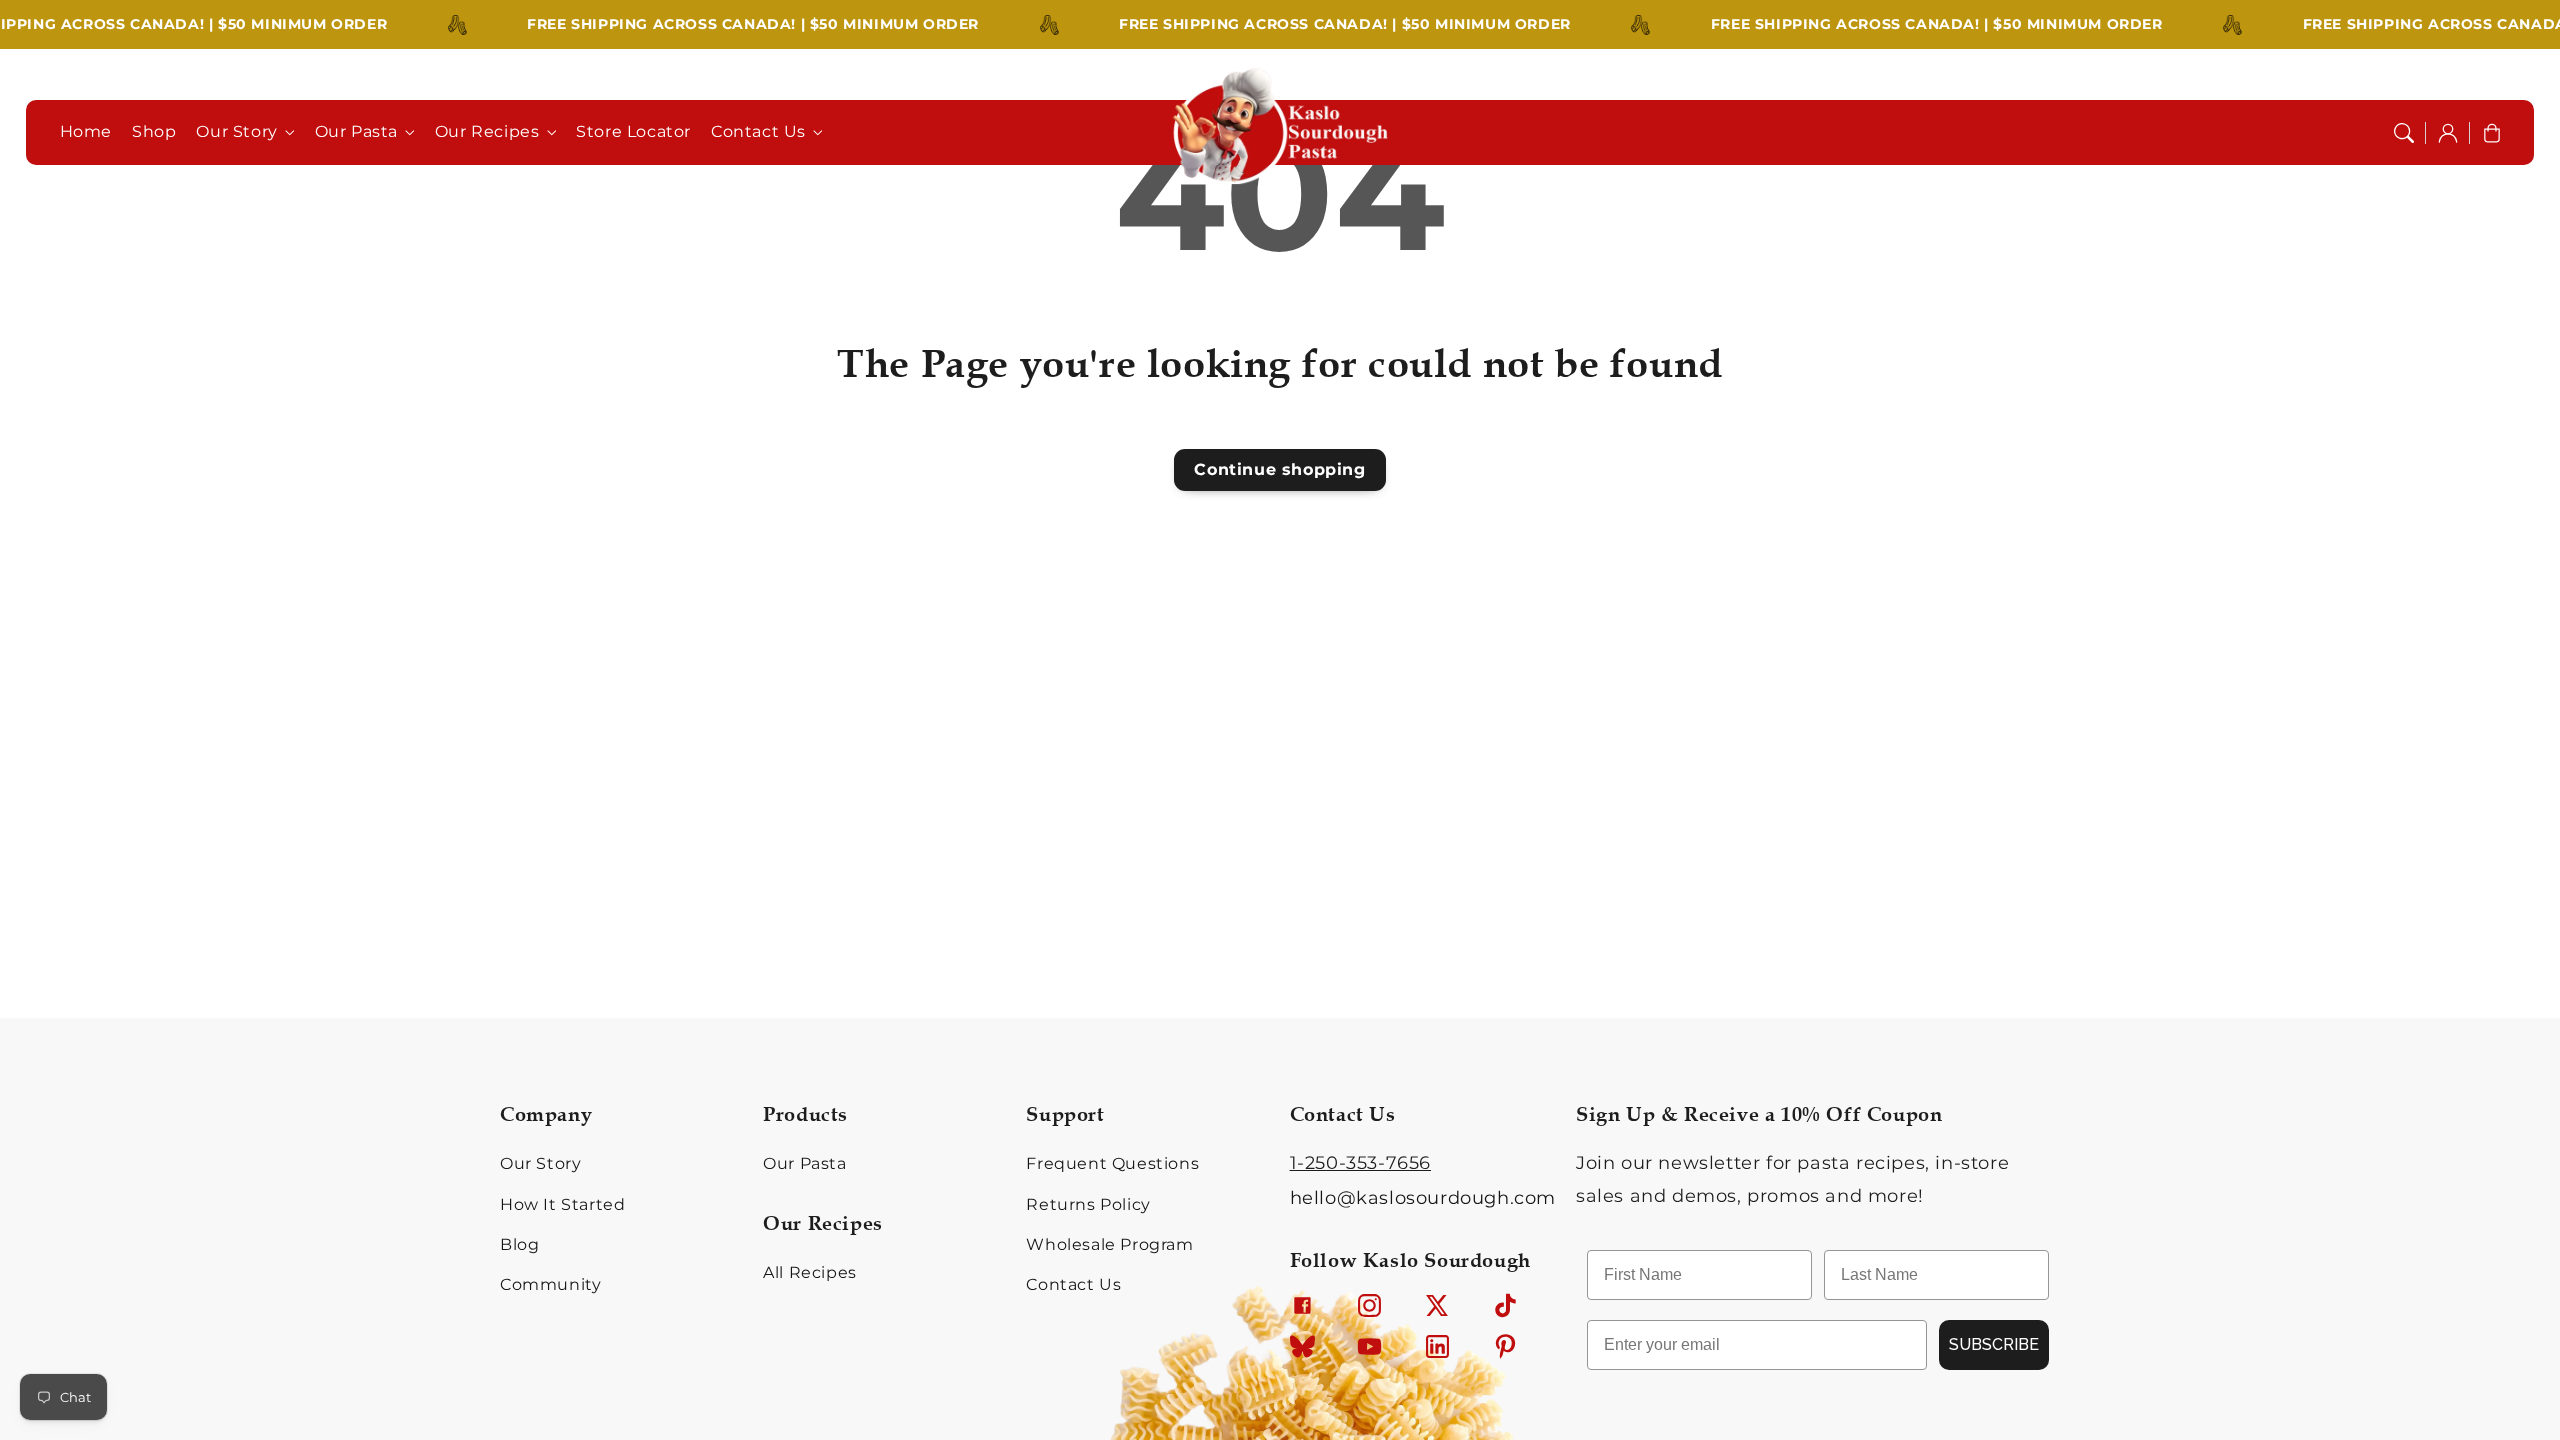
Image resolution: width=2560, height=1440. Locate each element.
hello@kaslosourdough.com (1423, 1198)
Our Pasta (356, 131)
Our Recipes (487, 131)
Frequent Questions (1112, 1163)
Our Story (236, 131)
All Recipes (810, 1272)
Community (550, 1284)
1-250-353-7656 (1360, 1163)
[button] (2404, 133)
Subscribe (1994, 1344)
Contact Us (758, 131)
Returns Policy (1088, 1204)
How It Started (562, 1204)
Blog (519, 1244)
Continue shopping (1279, 469)
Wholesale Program (1109, 1244)
